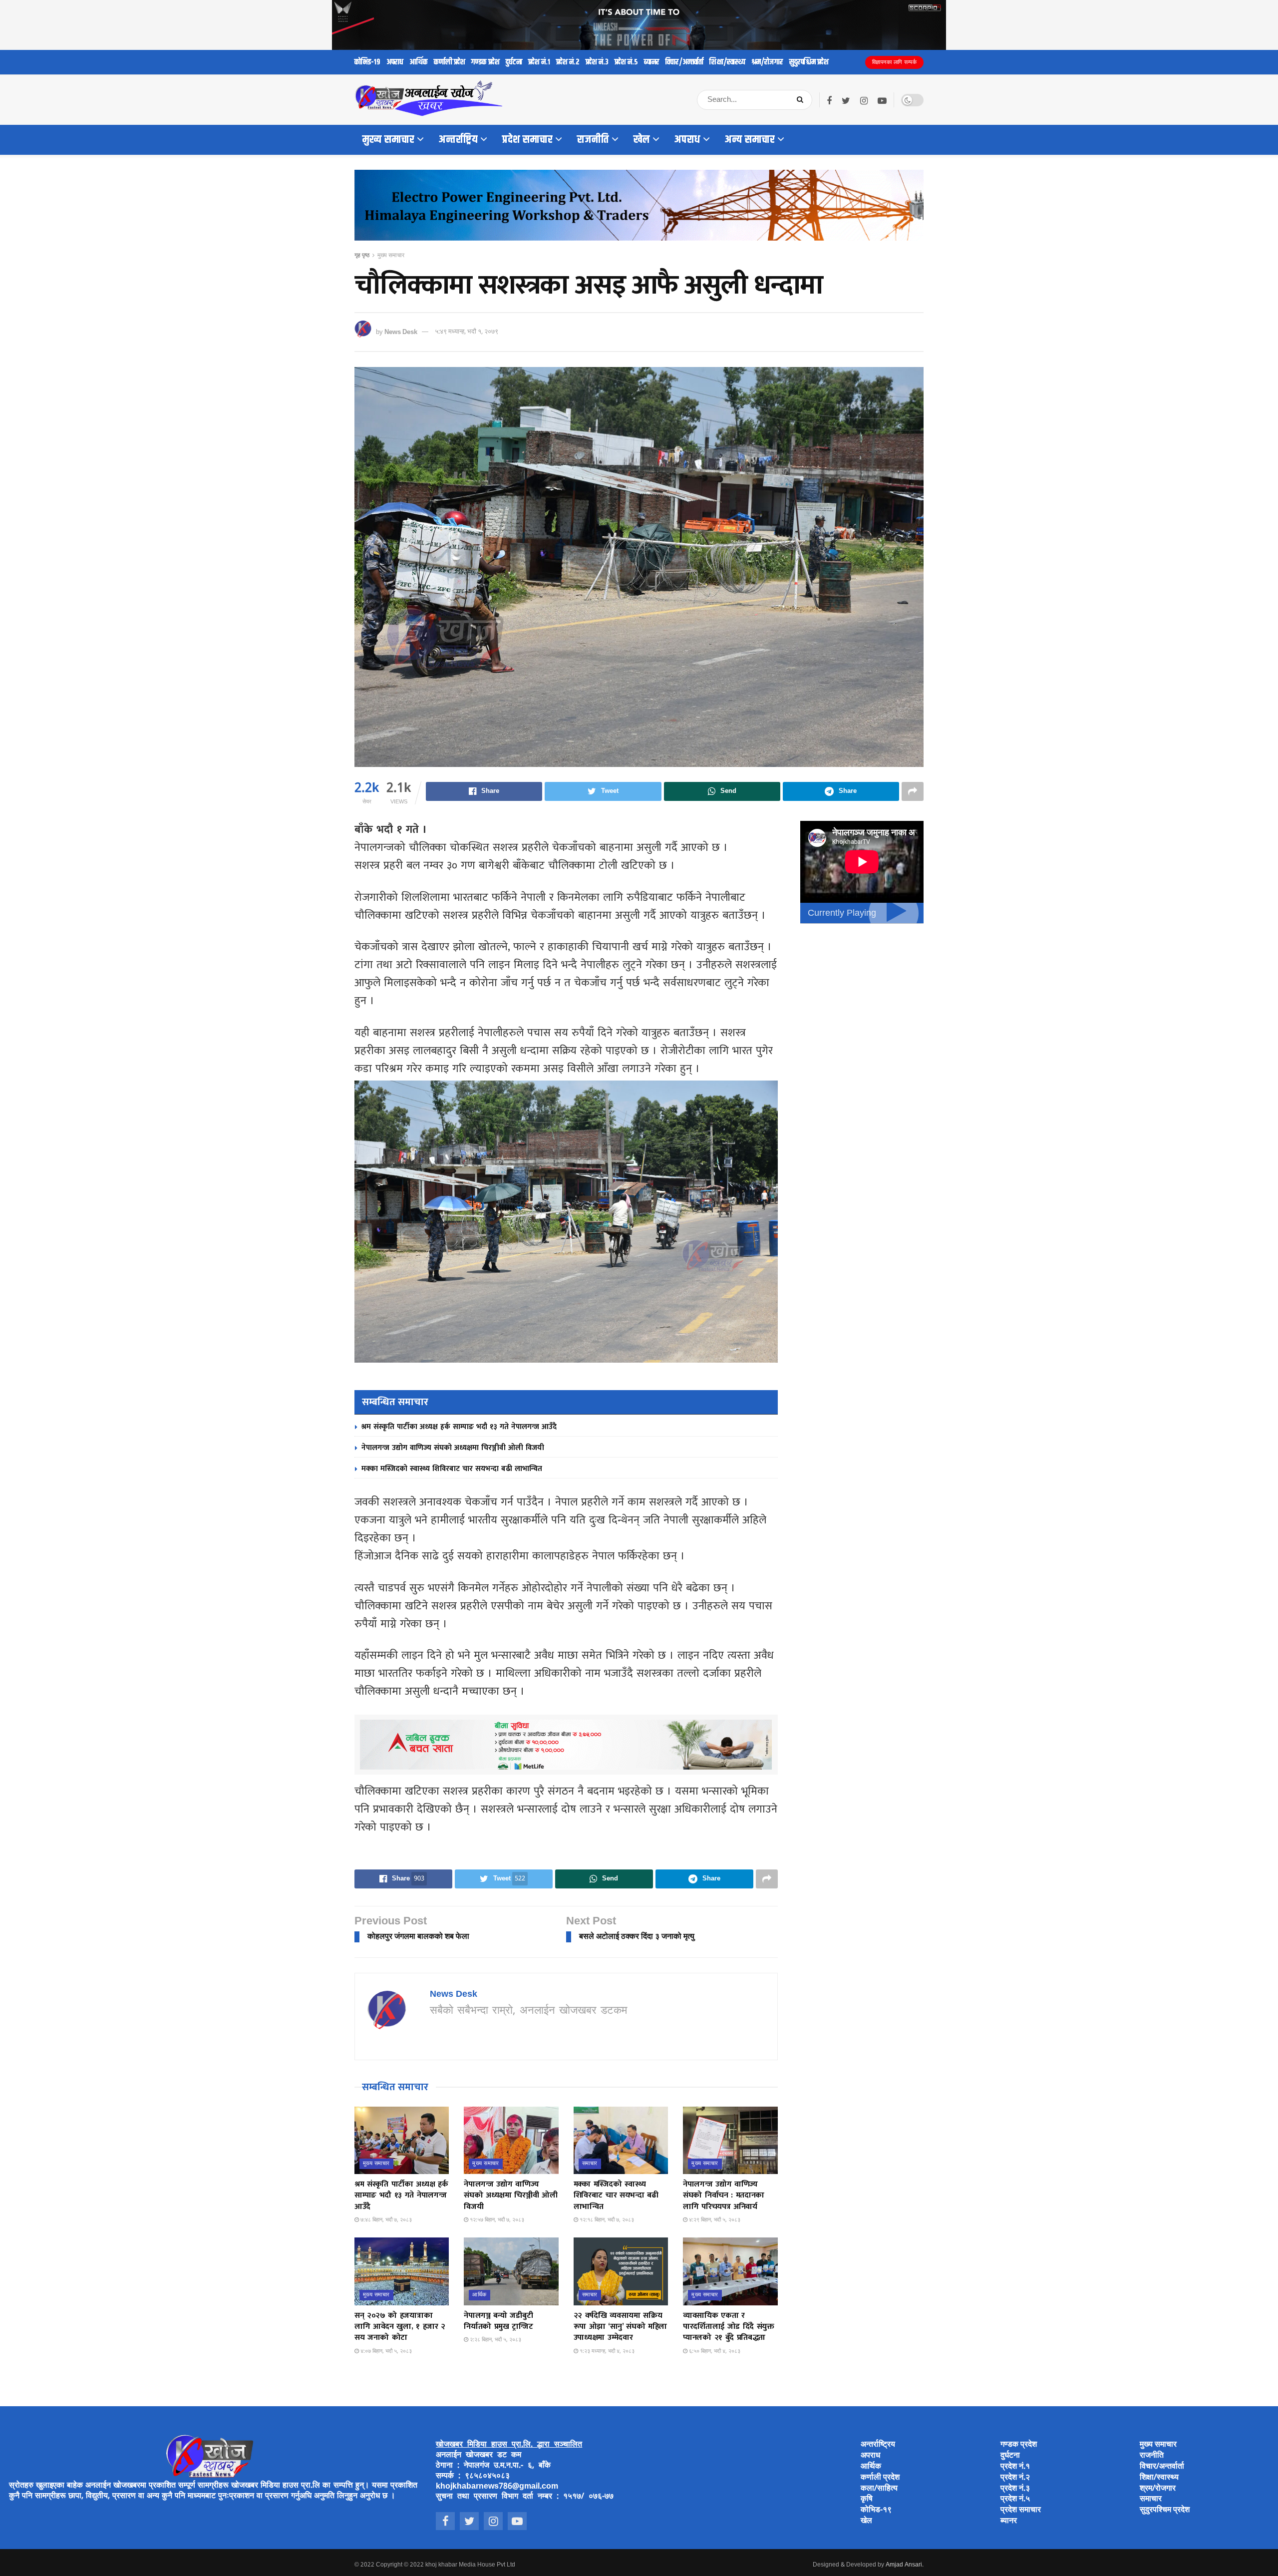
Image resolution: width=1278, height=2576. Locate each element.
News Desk (401, 332)
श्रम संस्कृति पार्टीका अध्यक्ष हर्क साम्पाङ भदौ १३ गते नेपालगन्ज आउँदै (459, 1427)
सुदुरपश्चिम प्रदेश (809, 62)
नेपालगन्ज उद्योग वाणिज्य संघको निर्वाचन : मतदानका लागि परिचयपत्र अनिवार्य (724, 2196)
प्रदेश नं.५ (626, 62)
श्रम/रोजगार (767, 62)
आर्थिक (419, 62)
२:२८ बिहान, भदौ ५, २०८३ (495, 2340)
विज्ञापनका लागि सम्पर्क (895, 62)
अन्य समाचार (750, 140)
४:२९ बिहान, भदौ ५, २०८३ (714, 2220)
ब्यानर (652, 62)
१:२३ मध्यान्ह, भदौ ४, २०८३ (606, 2351)
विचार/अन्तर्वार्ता (684, 62)
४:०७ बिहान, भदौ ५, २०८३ (385, 2351)
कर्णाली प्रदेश (450, 62)
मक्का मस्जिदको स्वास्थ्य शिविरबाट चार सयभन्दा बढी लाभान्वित (452, 1469)
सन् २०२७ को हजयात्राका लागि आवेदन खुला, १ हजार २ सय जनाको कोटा (400, 2327)
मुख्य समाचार (388, 140)
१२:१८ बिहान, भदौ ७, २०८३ (606, 2220)
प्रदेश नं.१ (539, 62)
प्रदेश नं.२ (568, 62)
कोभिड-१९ (367, 62)
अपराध (395, 62)
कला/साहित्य (879, 2489)
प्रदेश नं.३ (597, 62)
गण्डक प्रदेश (485, 62)
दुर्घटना (514, 62)
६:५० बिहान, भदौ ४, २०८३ (714, 2351)
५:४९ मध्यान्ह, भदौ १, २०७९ (467, 332)
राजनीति (593, 140)
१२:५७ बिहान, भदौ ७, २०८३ (496, 2220)
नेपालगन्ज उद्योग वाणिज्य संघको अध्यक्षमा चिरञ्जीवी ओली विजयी (453, 1448)
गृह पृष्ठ (362, 256)
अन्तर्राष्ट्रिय (458, 140)
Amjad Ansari (904, 2565)
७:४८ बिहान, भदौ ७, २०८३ (385, 2220)
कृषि (867, 2499)
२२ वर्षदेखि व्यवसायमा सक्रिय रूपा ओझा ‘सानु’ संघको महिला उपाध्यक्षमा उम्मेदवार (620, 2327)
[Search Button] (802, 100)
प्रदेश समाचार (527, 140)
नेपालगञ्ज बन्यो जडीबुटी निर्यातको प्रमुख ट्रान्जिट (498, 2321)
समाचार (590, 2164)
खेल (642, 140)
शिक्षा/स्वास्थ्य (727, 62)
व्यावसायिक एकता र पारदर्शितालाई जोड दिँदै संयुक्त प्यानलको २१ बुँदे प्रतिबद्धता (729, 2327)
